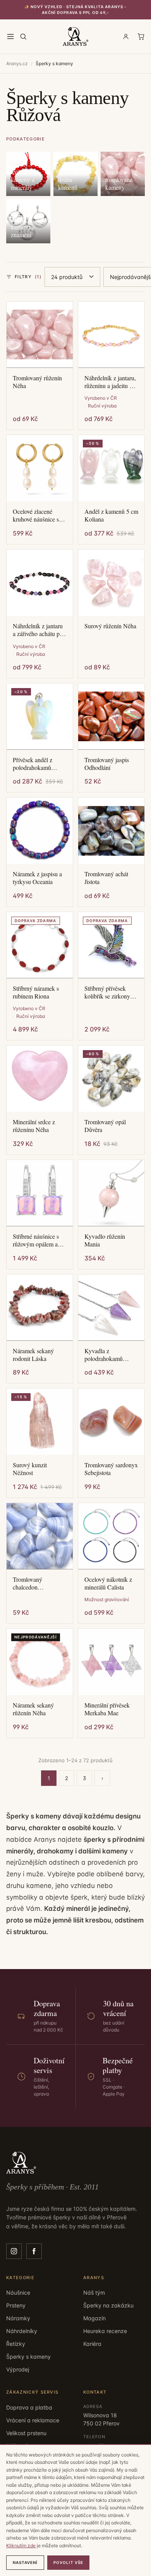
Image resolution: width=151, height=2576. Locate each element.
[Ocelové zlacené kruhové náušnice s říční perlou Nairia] (40, 468)
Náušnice (18, 2293)
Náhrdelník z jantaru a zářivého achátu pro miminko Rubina (39, 630)
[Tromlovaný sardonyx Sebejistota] (111, 1422)
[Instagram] (14, 2251)
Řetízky (16, 2344)
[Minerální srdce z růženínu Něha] (40, 1079)
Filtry (28, 277)
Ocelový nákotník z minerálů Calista (108, 1583)
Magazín (94, 2318)
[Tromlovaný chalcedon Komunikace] (40, 1536)
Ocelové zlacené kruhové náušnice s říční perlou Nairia (36, 515)
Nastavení (25, 2562)
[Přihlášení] (126, 36)
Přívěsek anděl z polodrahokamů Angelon (33, 764)
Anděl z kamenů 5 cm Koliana (111, 515)
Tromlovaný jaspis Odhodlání (107, 764)
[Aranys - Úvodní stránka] (76, 36)
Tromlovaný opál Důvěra (105, 1126)
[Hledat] (23, 36)
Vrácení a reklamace (33, 2420)
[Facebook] (34, 2251)
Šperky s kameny (28, 2357)
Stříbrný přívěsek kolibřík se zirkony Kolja (107, 992)
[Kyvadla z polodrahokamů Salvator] (111, 1308)
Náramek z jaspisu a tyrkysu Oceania (37, 878)
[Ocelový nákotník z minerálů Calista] (111, 1536)
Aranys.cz (17, 63)
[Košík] (141, 36)
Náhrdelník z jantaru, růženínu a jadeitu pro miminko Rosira (111, 382)
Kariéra (92, 2344)
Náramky (18, 2318)
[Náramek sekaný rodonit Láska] (40, 1308)
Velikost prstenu (26, 2433)
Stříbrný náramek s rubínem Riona (36, 992)
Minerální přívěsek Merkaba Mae (107, 1709)
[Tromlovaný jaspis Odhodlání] (111, 717)
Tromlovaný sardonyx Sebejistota (111, 1469)
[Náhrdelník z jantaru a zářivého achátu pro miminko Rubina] (40, 583)
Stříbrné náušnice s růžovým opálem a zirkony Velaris (36, 1240)
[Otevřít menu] (10, 36)
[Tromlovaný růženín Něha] (40, 335)
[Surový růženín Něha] (111, 583)
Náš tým (94, 2293)
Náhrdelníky (22, 2331)
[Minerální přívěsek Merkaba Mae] (111, 1662)
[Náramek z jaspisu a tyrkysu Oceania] (40, 831)
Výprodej (18, 2369)
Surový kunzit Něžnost (30, 1469)
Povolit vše (68, 2562)
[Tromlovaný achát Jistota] (111, 831)
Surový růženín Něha (110, 626)
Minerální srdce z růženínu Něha (34, 1126)
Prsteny (16, 2305)
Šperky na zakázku (108, 2305)
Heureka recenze (105, 2331)
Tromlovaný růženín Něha (37, 382)
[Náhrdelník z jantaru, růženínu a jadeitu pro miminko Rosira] (111, 335)
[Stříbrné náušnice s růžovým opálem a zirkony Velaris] (40, 1193)
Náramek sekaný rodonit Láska (33, 1355)
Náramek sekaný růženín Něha (33, 1709)
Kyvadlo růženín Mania (105, 1240)
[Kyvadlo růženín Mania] (111, 1193)
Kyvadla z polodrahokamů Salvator (104, 1355)
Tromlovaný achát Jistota (106, 878)
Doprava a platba (29, 2407)
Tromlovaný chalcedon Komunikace (28, 1583)
